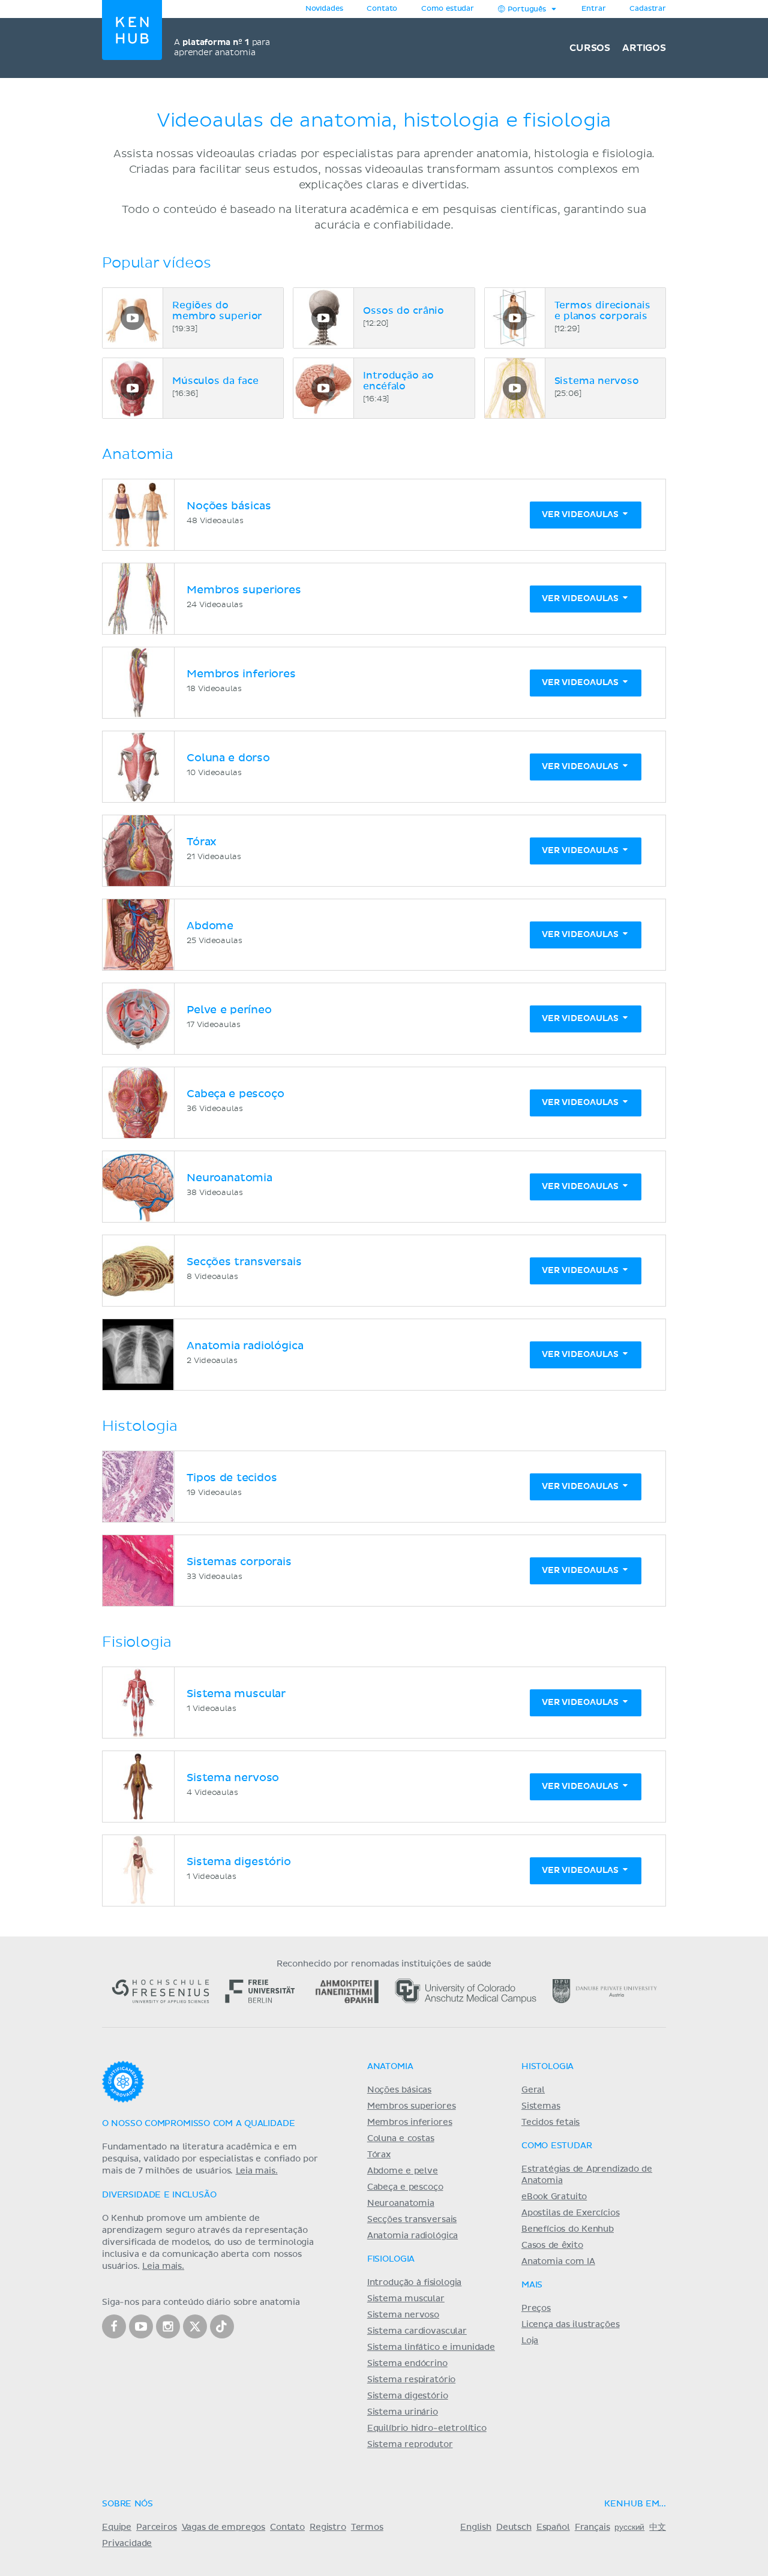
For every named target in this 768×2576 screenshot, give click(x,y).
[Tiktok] (222, 2326)
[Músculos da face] (133, 388)
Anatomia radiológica (412, 2236)
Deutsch (514, 2527)
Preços (536, 2308)
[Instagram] (168, 2326)
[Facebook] (114, 2326)
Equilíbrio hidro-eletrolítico (427, 2428)
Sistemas (541, 2106)
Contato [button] (382, 9)
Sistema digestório (408, 2396)
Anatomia (390, 2067)
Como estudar (448, 9)
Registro (328, 2527)
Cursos (590, 48)
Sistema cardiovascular (417, 2331)
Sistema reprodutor (410, 2445)
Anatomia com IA (558, 2262)
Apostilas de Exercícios (571, 2213)
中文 (658, 2527)
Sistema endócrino (407, 2364)
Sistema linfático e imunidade (431, 2347)
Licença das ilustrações (571, 2325)
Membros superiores (412, 2106)
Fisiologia (391, 2259)
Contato (287, 2527)
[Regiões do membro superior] (133, 318)
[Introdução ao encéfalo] (323, 388)
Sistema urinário (403, 2412)
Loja (530, 2341)
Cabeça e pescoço (405, 2187)
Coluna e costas (401, 2139)
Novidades (324, 9)
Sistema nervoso (403, 2315)
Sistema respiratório (411, 2380)
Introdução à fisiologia (415, 2283)
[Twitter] (195, 2326)
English (476, 2527)
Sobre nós (127, 2504)
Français (592, 2527)
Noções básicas (399, 2090)
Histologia (547, 2067)
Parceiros (157, 2527)
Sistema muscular (406, 2299)
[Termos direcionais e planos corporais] (515, 318)
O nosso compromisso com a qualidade (198, 2124)
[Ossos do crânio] (323, 318)
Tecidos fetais (550, 2122)
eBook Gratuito (554, 2197)
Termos (367, 2527)
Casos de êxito (552, 2245)
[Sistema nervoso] (515, 388)
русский (629, 2527)
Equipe (117, 2527)
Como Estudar (557, 2146)
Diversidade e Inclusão (159, 2195)
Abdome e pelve (403, 2171)
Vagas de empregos (223, 2527)
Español (553, 2527)
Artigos (644, 48)
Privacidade (127, 2544)
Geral (533, 2090)
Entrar (593, 9)
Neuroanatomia (401, 2203)
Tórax (379, 2155)
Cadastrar (648, 9)
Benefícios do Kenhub (568, 2229)
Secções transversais (412, 2220)
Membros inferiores (410, 2122)
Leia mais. (257, 2171)
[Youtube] (141, 2326)
